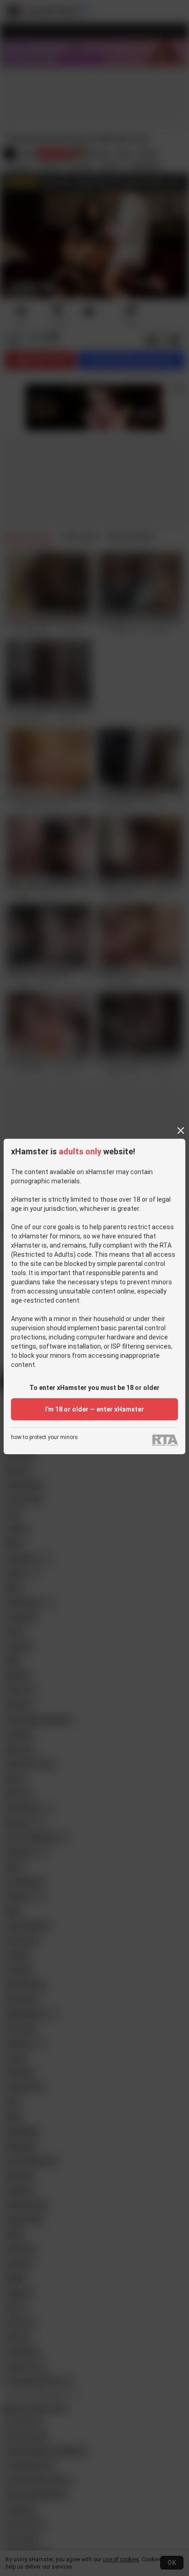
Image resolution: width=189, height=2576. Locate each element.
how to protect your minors (44, 1437)
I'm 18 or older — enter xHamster (94, 1409)
